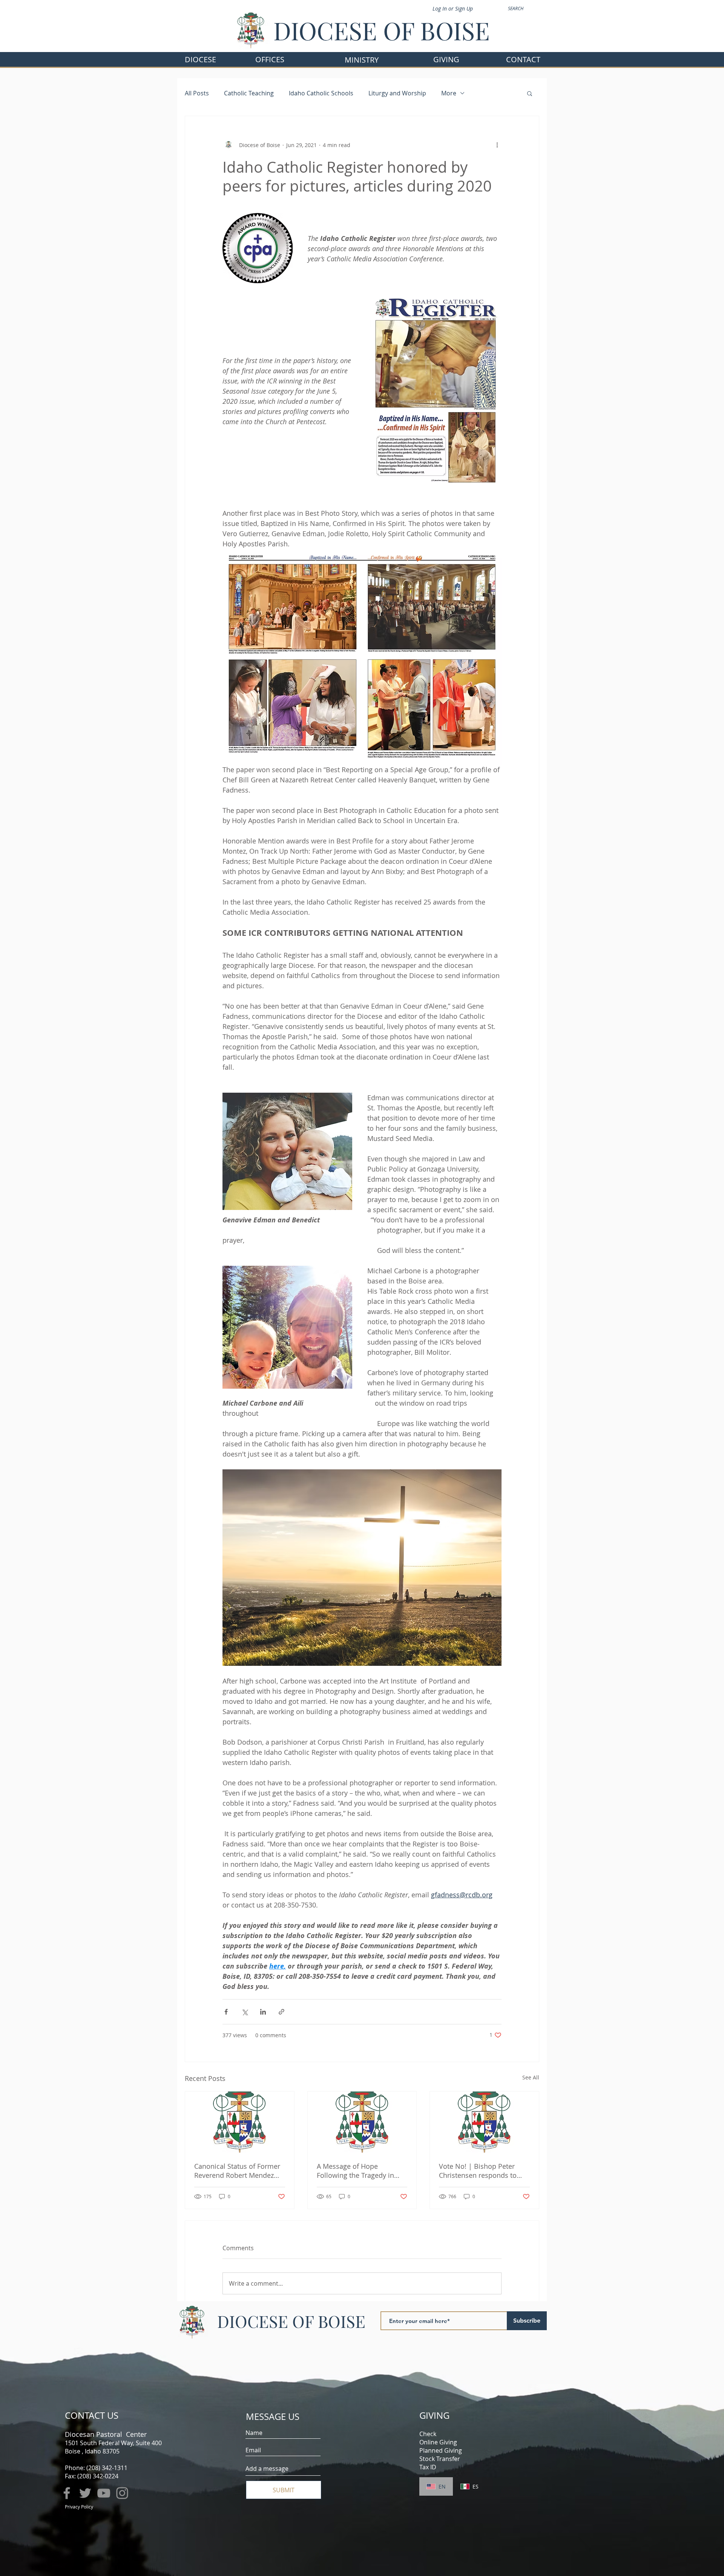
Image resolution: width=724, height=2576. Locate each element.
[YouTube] (104, 2493)
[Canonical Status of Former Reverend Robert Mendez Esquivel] (240, 2122)
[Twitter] (85, 2493)
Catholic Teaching (249, 93)
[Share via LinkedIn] (263, 2012)
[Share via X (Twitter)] (245, 2012)
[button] (270, 59)
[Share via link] (281, 2012)
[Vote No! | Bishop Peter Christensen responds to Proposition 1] (484, 2122)
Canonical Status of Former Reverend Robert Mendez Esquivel (237, 2171)
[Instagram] (122, 2493)
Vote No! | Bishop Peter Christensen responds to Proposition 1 (478, 2171)
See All (531, 2077)
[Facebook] (67, 2493)
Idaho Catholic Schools (321, 93)
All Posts (197, 93)
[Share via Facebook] (226, 2012)
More (449, 93)
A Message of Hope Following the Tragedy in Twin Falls (355, 2171)
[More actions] (497, 145)
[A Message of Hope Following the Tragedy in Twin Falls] (362, 2122)
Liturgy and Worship (397, 93)
